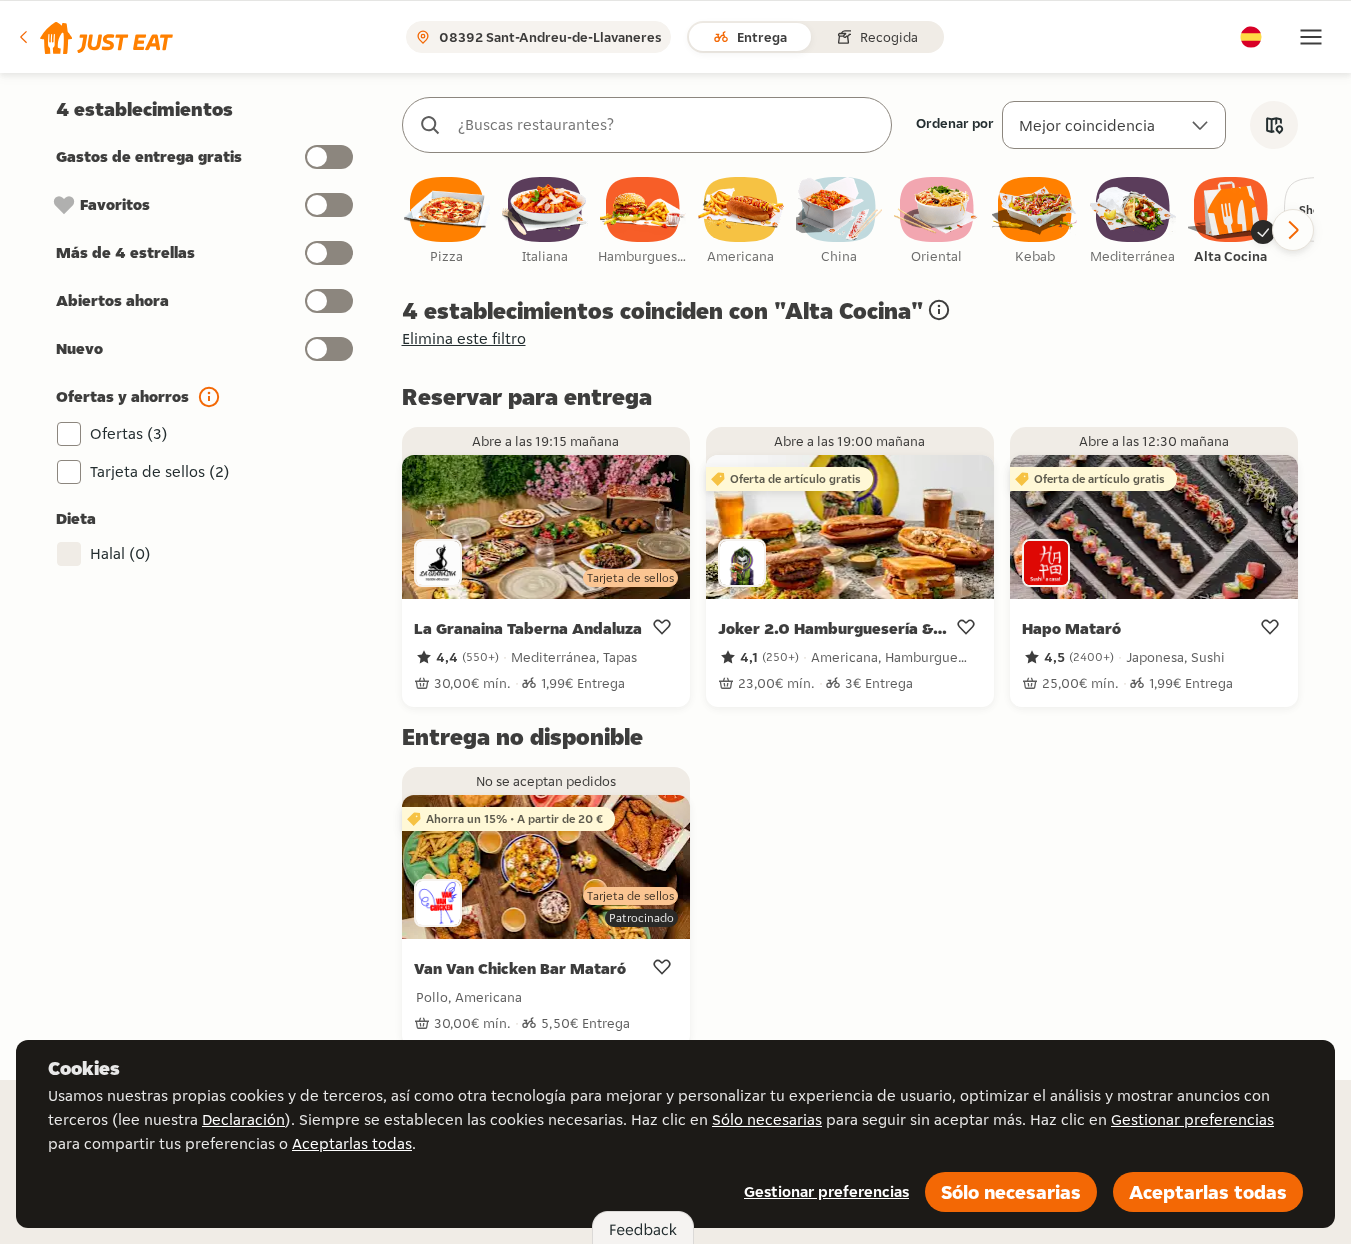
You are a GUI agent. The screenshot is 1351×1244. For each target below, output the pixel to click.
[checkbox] (447, 221)
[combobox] (667, 125)
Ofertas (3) (129, 433)
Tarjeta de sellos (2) (160, 471)
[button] (94, 37)
